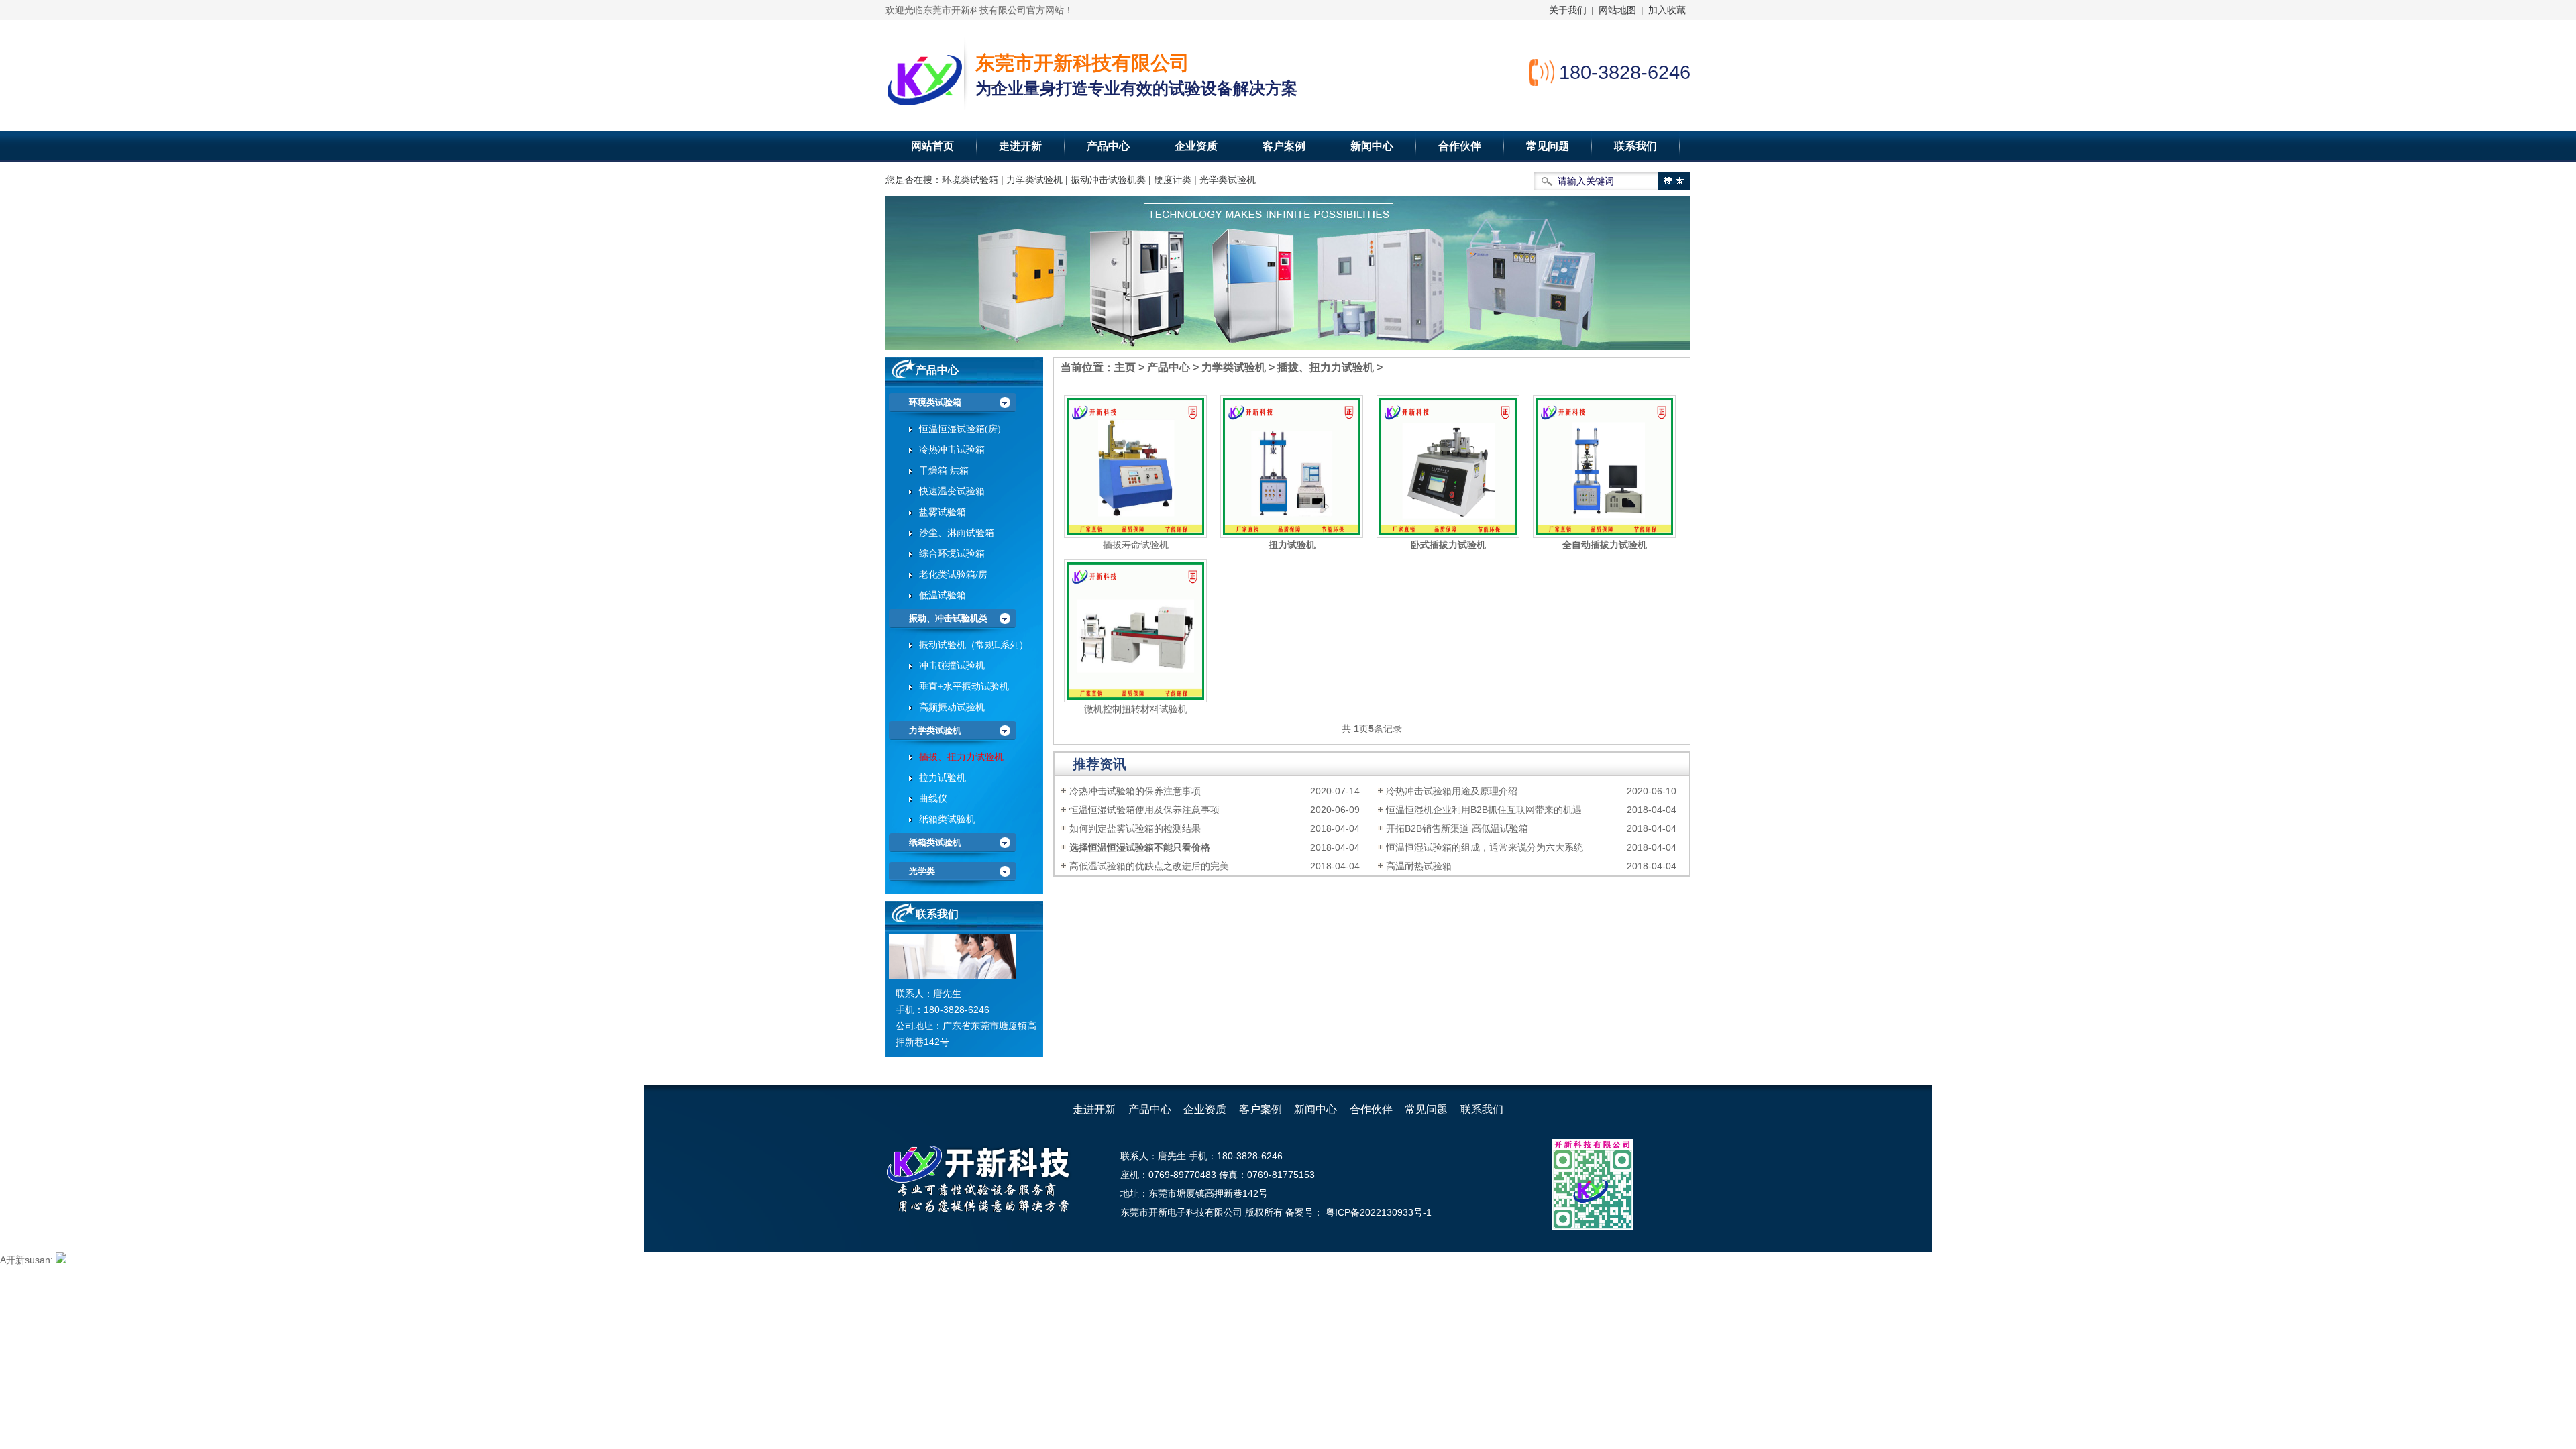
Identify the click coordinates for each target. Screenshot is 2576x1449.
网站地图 (1617, 10)
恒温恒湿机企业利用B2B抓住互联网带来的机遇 (1484, 810)
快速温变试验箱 (952, 491)
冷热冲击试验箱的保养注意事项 (1135, 791)
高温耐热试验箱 (1419, 866)
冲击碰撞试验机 (952, 666)
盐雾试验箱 (943, 512)
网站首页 (932, 146)
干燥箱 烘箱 (944, 471)
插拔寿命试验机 (1136, 545)
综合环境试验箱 (952, 554)
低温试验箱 (943, 595)
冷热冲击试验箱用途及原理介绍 (1452, 791)
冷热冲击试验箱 (952, 450)
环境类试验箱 (935, 402)
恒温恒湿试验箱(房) (960, 429)
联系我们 (1635, 146)
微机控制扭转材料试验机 (1136, 709)
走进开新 (1020, 146)
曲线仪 (933, 799)
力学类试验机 (1234, 367)
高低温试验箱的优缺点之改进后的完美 (1149, 866)
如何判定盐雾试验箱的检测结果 (1135, 828)
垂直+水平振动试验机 (964, 687)
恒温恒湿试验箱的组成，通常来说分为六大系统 (1485, 847)
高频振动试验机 (952, 707)
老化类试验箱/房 (953, 575)
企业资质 (1196, 146)
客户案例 (1284, 146)
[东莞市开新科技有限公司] (924, 77)
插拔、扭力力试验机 (1326, 367)
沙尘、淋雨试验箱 (957, 533)
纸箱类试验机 (947, 819)
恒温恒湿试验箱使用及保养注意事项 (1144, 810)
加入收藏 (1667, 10)
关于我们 (1568, 10)
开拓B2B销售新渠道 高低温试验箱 (1457, 828)
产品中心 (1108, 146)
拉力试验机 (943, 778)
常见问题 (1548, 146)
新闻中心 (1372, 146)
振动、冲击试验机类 (948, 618)
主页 (1125, 367)
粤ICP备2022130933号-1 (1377, 1212)
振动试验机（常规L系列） (974, 645)
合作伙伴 (1460, 146)
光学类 (922, 871)
